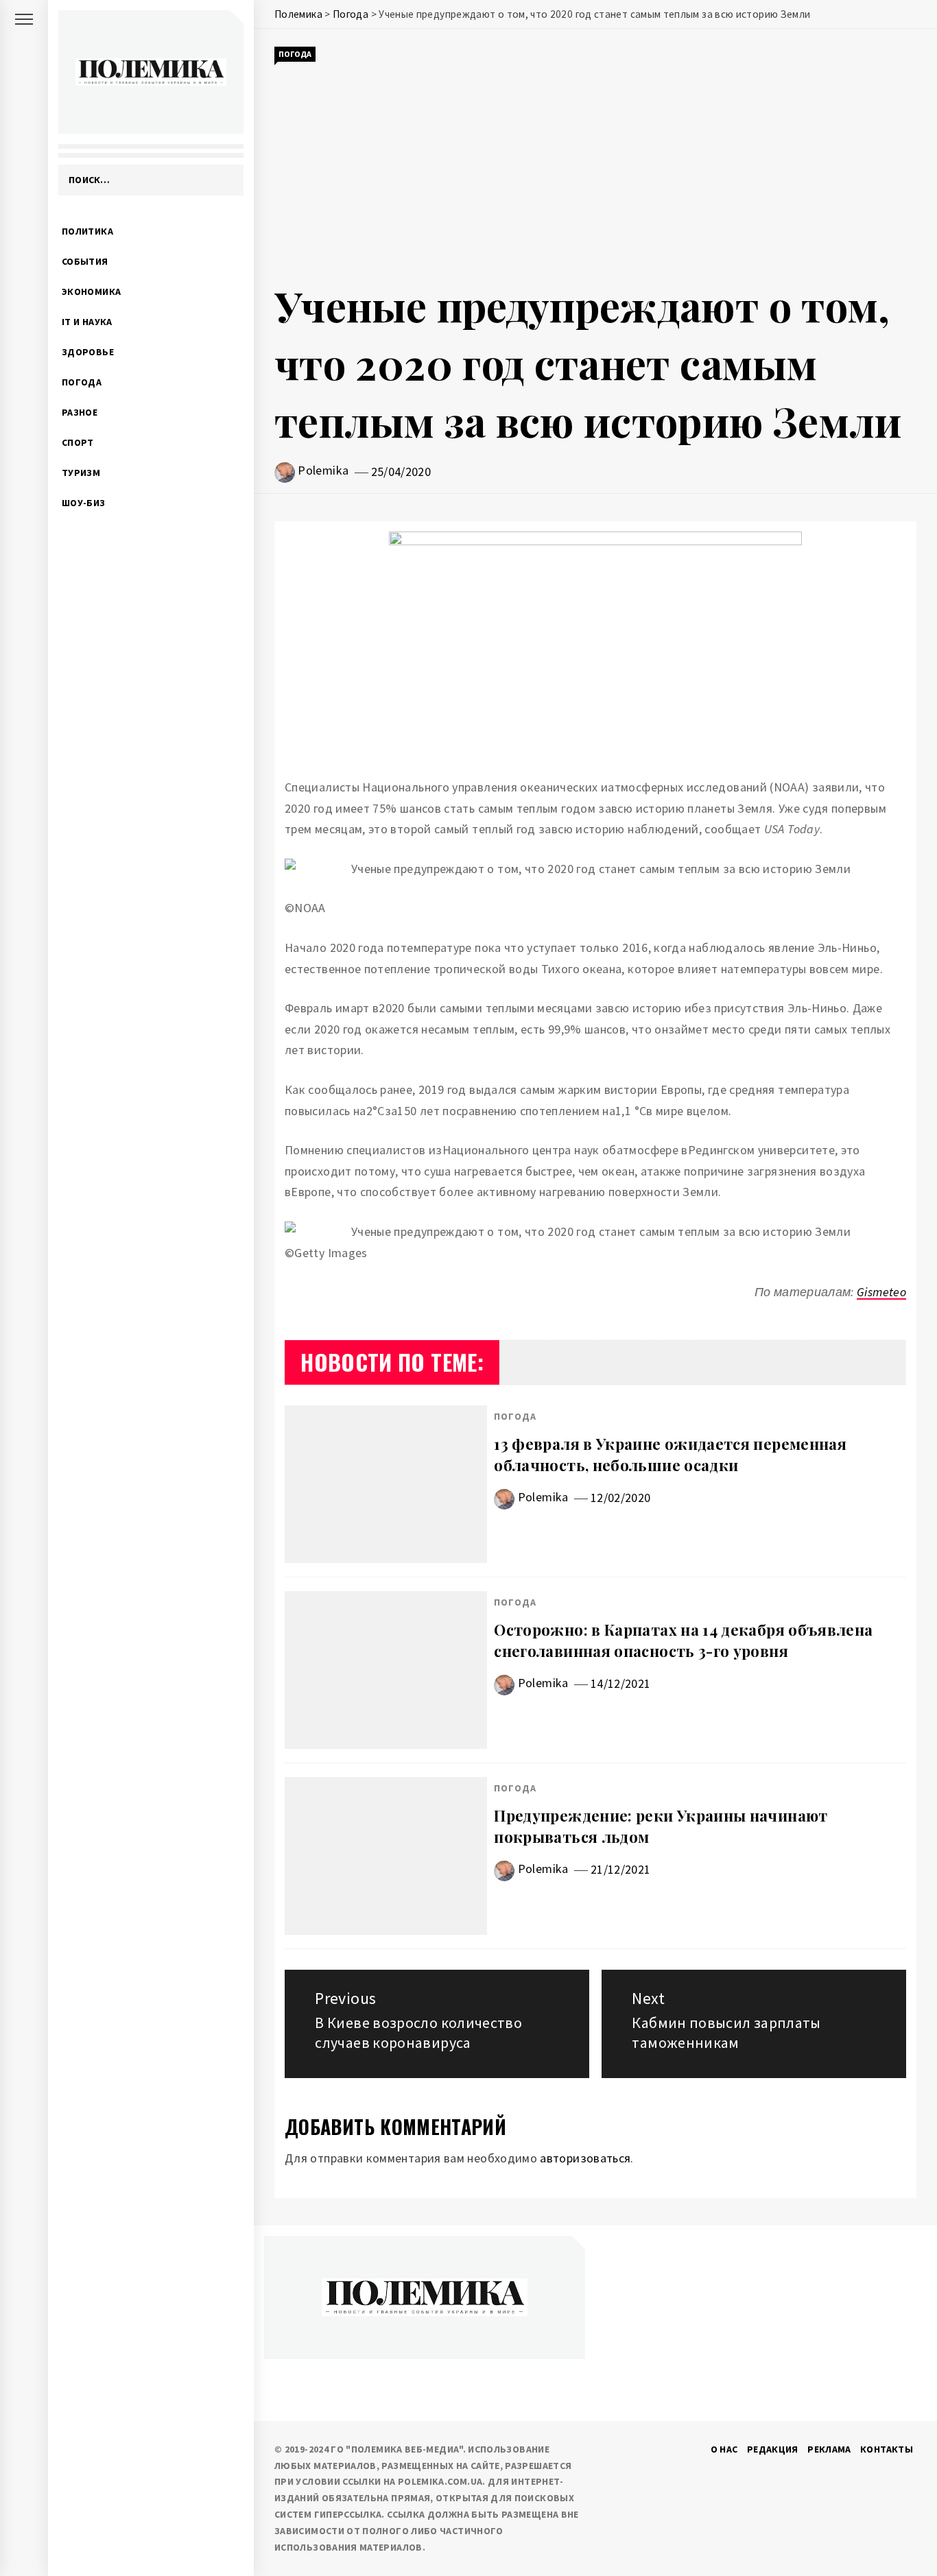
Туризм (81, 473)
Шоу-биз (84, 503)
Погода (82, 382)
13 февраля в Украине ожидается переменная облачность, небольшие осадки (670, 1454)
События (85, 261)
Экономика (91, 291)
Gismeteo (881, 1292)
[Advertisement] (595, 170)
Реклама (829, 2449)
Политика (87, 231)
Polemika (323, 470)
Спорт (78, 442)
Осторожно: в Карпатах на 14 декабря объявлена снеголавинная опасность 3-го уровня (683, 1640)
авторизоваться (585, 2158)
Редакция (773, 2449)
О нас (724, 2449)
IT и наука (87, 322)
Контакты (887, 2449)
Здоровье (88, 352)
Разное (80, 412)
